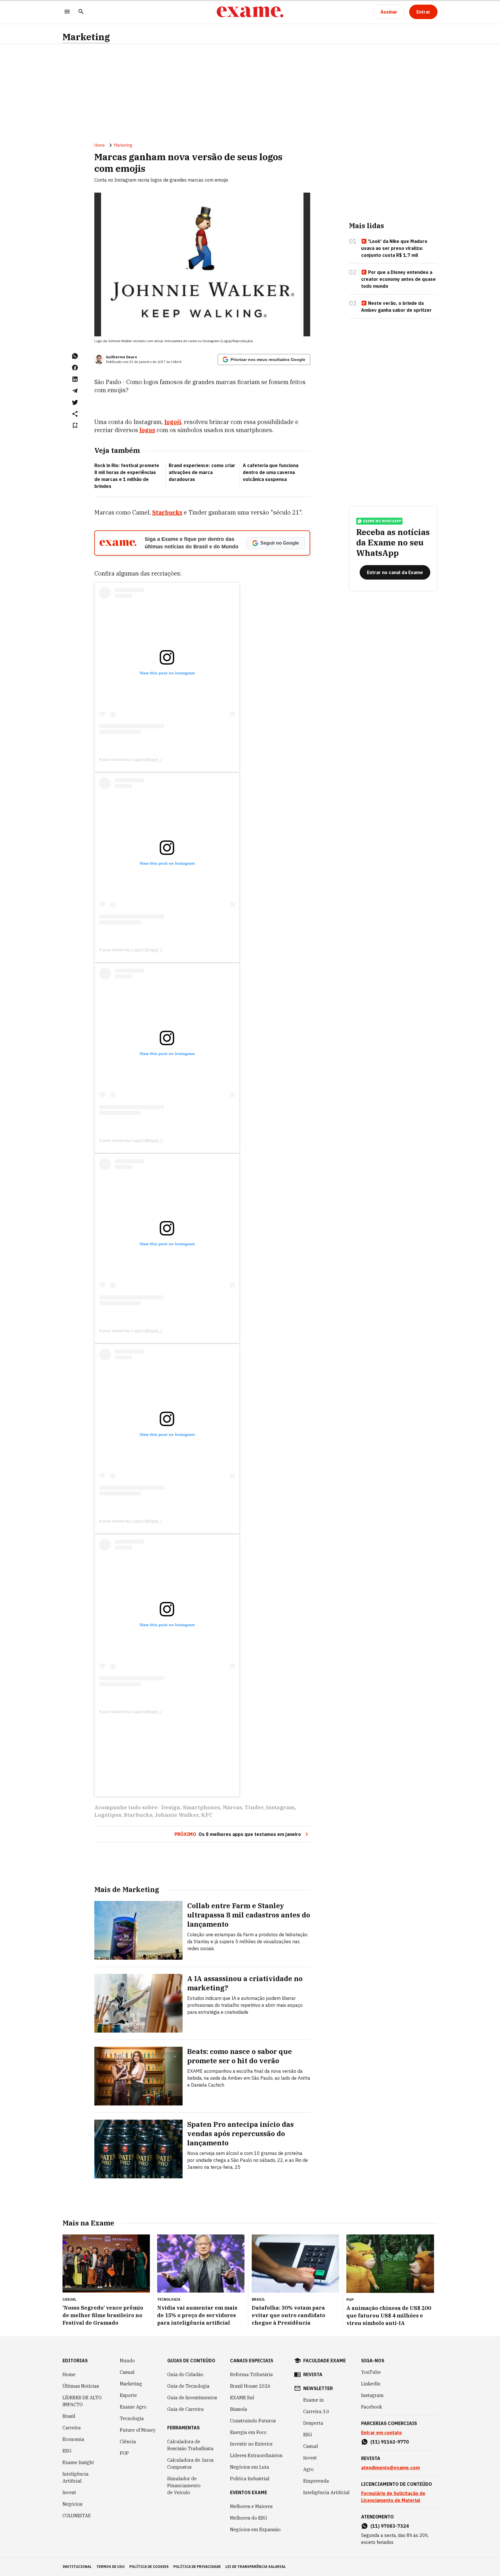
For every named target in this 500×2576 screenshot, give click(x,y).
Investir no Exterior (251, 2444)
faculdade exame (325, 2361)
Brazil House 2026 (250, 2386)
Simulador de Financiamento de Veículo (184, 2485)
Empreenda (316, 2481)
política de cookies (149, 2567)
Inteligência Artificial (76, 2477)
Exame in (314, 2400)
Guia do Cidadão (185, 2374)
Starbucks (167, 512)
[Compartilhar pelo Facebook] (75, 368)
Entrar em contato (382, 2433)
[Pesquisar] (81, 12)
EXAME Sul (242, 2398)
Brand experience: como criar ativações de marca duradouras (202, 472)
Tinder (254, 1807)
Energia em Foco (248, 2432)
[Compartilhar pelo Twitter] (75, 402)
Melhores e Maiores (251, 2506)
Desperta (313, 2423)
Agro (308, 2469)
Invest (69, 2492)
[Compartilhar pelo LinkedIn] (75, 379)
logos (147, 430)
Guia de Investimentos (192, 2398)
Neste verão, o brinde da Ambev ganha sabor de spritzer (396, 307)
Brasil (69, 2416)
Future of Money (138, 2430)
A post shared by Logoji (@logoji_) (131, 759)
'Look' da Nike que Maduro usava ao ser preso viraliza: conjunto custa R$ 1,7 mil (394, 248)
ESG (67, 2451)
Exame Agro (133, 2407)
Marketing (86, 37)
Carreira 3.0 (316, 2411)
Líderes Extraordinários (256, 2455)
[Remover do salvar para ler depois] (75, 425)
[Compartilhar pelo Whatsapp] (75, 356)
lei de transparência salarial (256, 2567)
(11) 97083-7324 (390, 2526)
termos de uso (111, 2567)
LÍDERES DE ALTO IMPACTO (82, 2401)
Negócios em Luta (250, 2467)
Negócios (72, 2504)
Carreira (72, 2428)
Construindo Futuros (253, 2421)
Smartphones (201, 1807)
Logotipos (108, 1815)
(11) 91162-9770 (390, 2442)
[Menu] (67, 12)
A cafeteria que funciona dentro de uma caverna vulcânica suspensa (271, 472)
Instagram (280, 1807)
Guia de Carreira (185, 2409)
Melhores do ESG (249, 2518)
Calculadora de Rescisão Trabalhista (190, 2445)
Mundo (127, 2361)
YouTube (371, 2372)
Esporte (128, 2395)
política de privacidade (197, 2567)
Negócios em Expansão (255, 2529)
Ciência (128, 2442)
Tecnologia (132, 2418)
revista (313, 2374)
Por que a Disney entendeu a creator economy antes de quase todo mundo (398, 279)
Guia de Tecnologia (188, 2386)
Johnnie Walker (177, 1815)
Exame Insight (78, 2462)
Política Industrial (250, 2479)
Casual (127, 2372)
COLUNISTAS (77, 2516)
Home (100, 145)
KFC (207, 1815)
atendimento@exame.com (390, 2468)
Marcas (232, 1807)
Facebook (372, 2407)
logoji (173, 422)
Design (171, 1807)
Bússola (239, 2409)
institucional (77, 2567)
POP (124, 2453)
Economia (73, 2439)
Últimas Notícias (81, 2386)
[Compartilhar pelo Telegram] (75, 391)
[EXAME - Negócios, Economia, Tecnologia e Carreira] (250, 12)
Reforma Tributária (251, 2374)
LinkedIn (371, 2384)
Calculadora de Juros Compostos (190, 2463)
